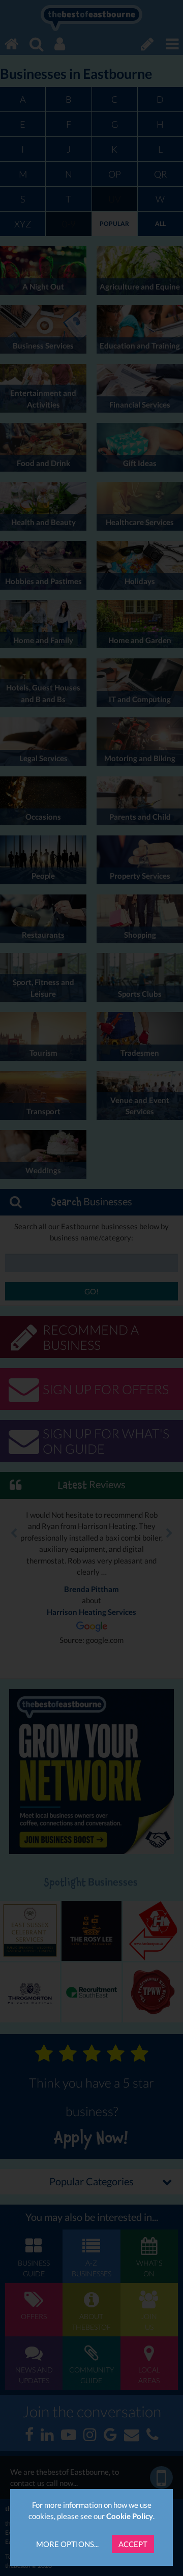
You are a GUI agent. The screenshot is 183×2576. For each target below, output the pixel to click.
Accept (133, 2544)
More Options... (67, 2544)
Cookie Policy (130, 2516)
